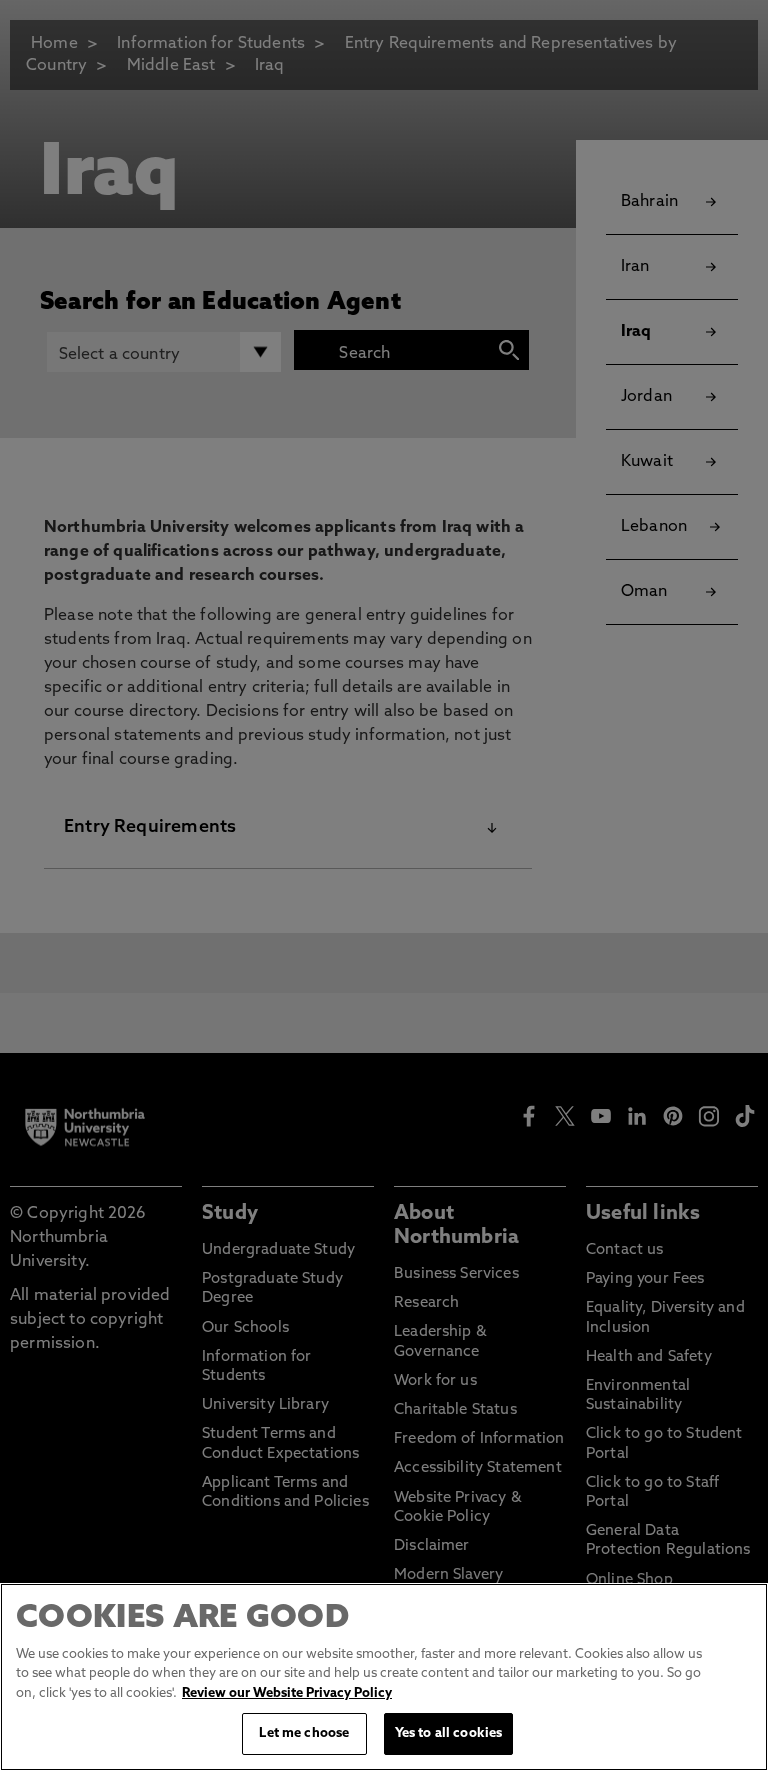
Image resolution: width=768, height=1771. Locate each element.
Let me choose (304, 1733)
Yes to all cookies (448, 1733)
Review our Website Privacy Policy (287, 1693)
